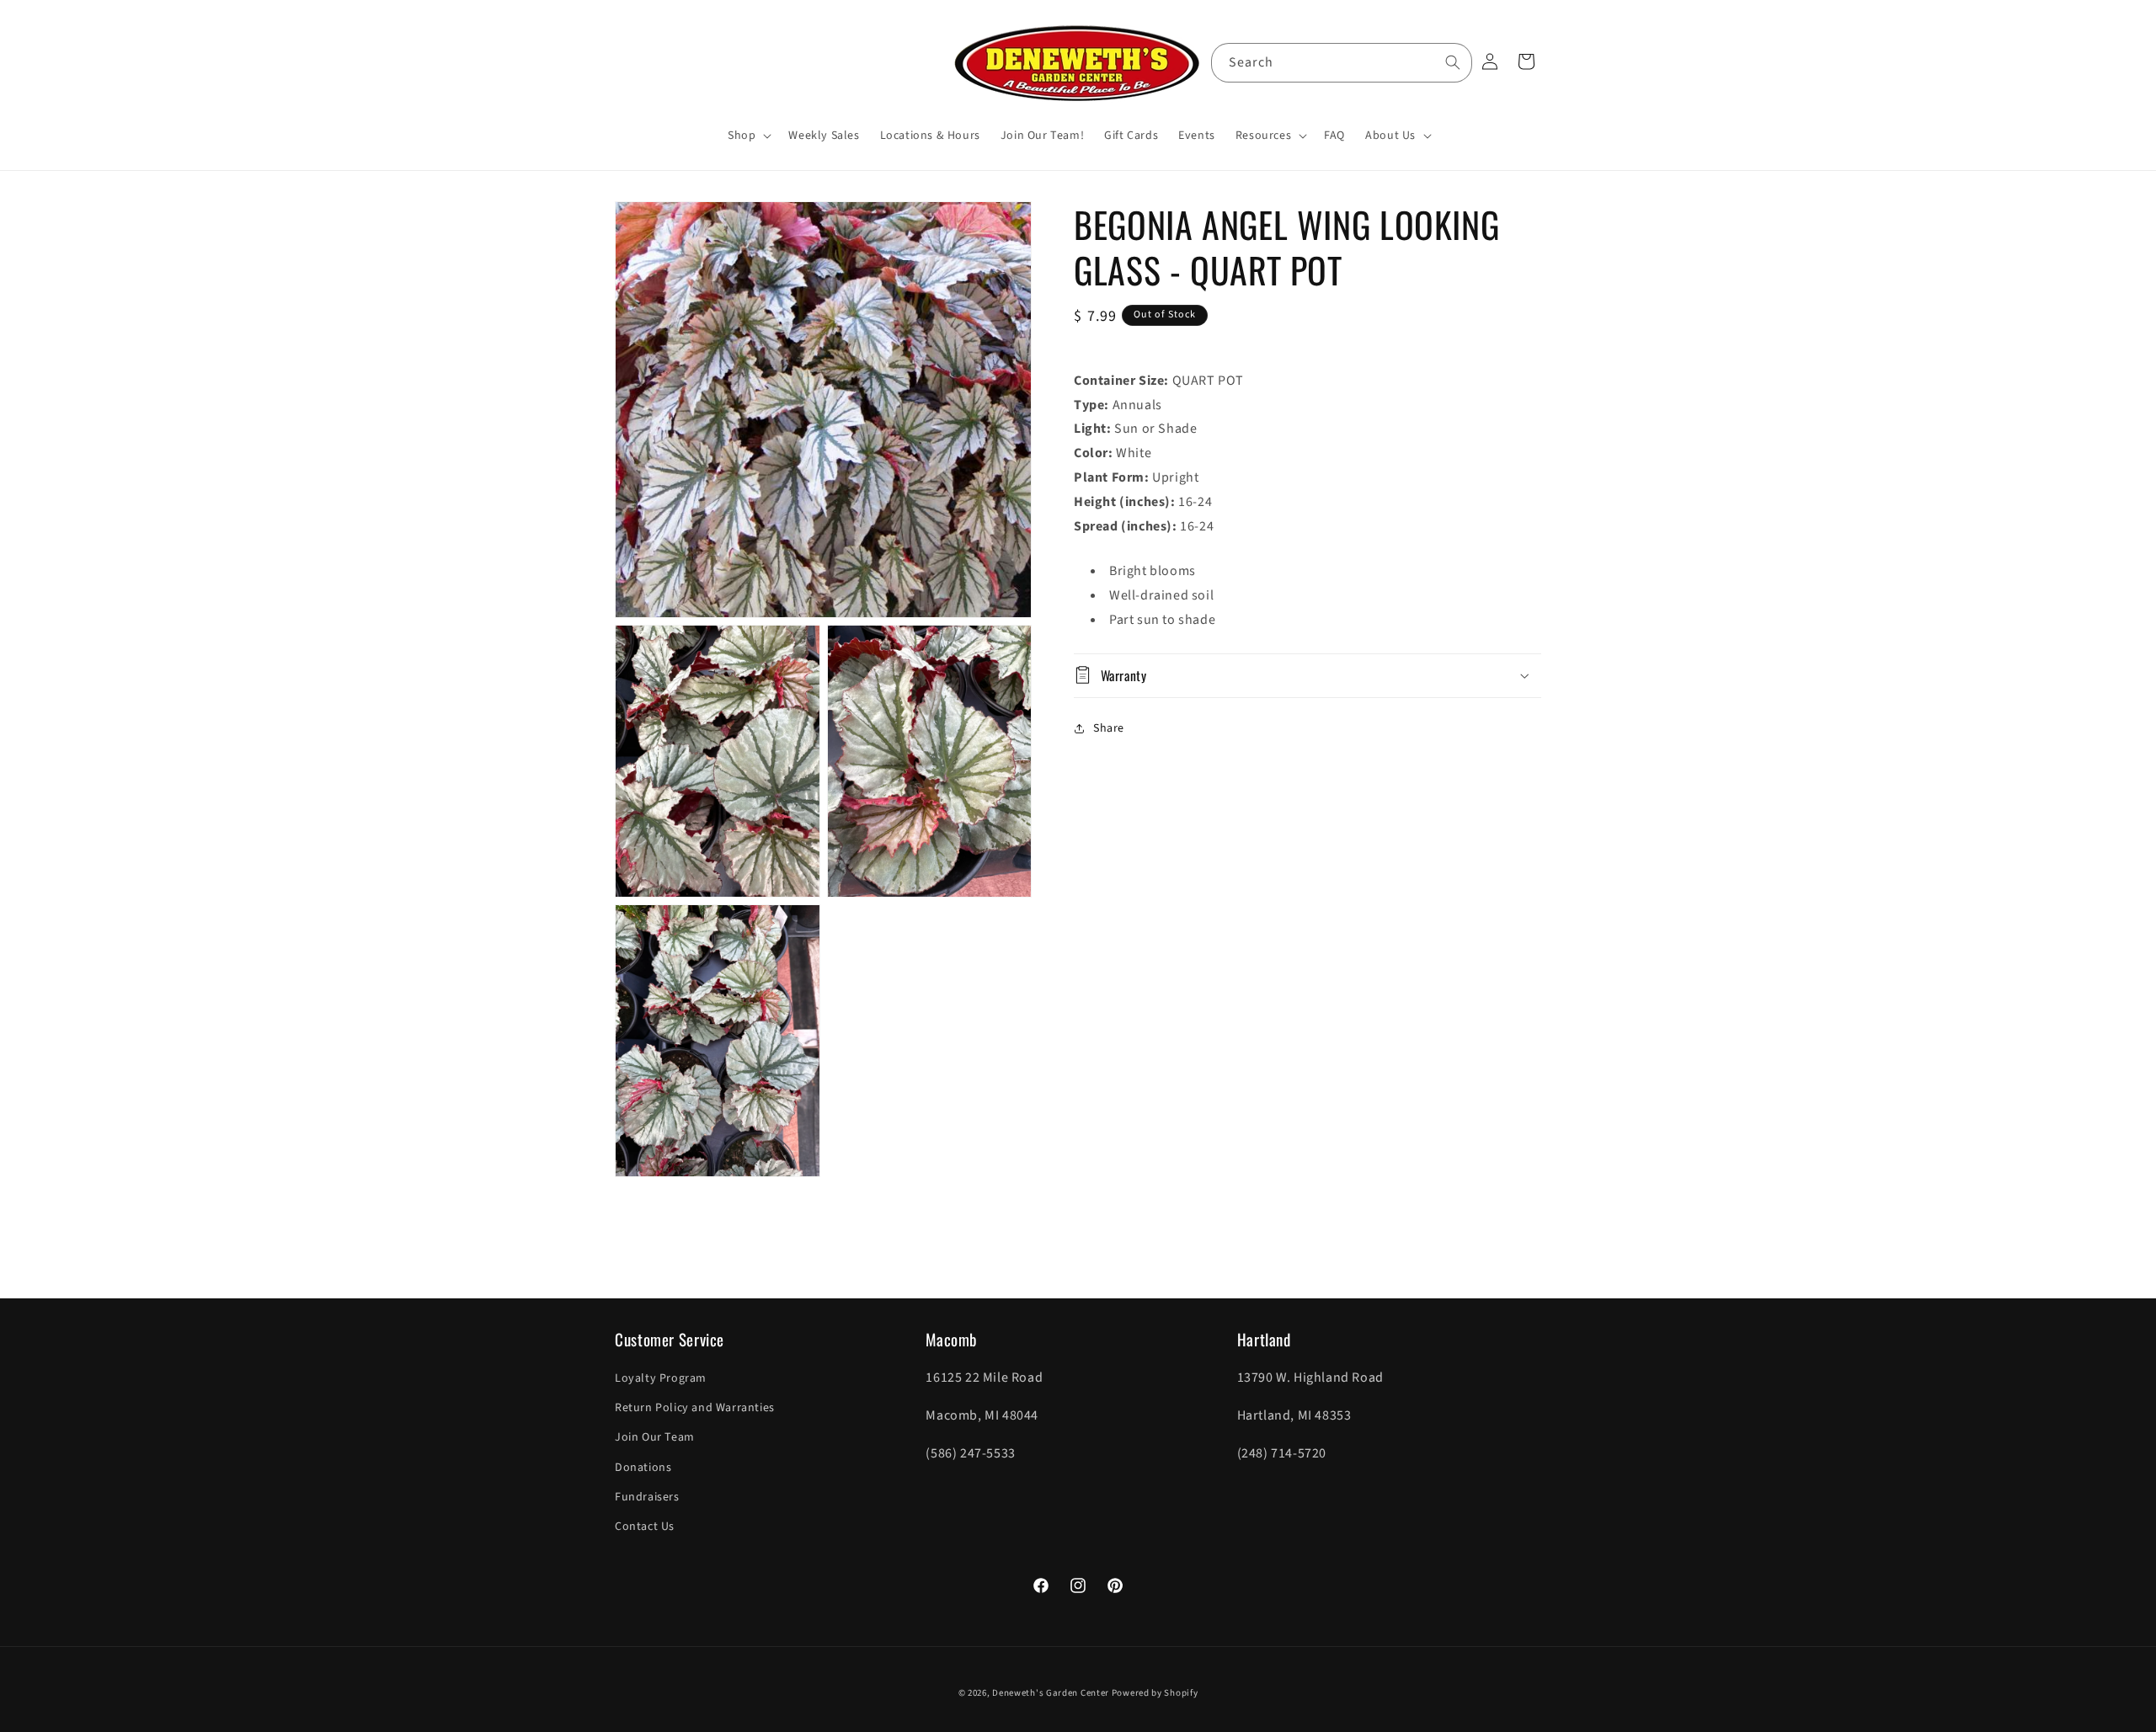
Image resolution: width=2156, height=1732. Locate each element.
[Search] (1453, 62)
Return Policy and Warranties (695, 1408)
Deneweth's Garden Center (1051, 1693)
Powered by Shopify (1155, 1693)
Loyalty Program (661, 1378)
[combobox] (1342, 63)
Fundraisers (647, 1497)
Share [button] (1109, 728)
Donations (643, 1468)
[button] (748, 136)
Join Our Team (655, 1437)
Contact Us (645, 1527)
